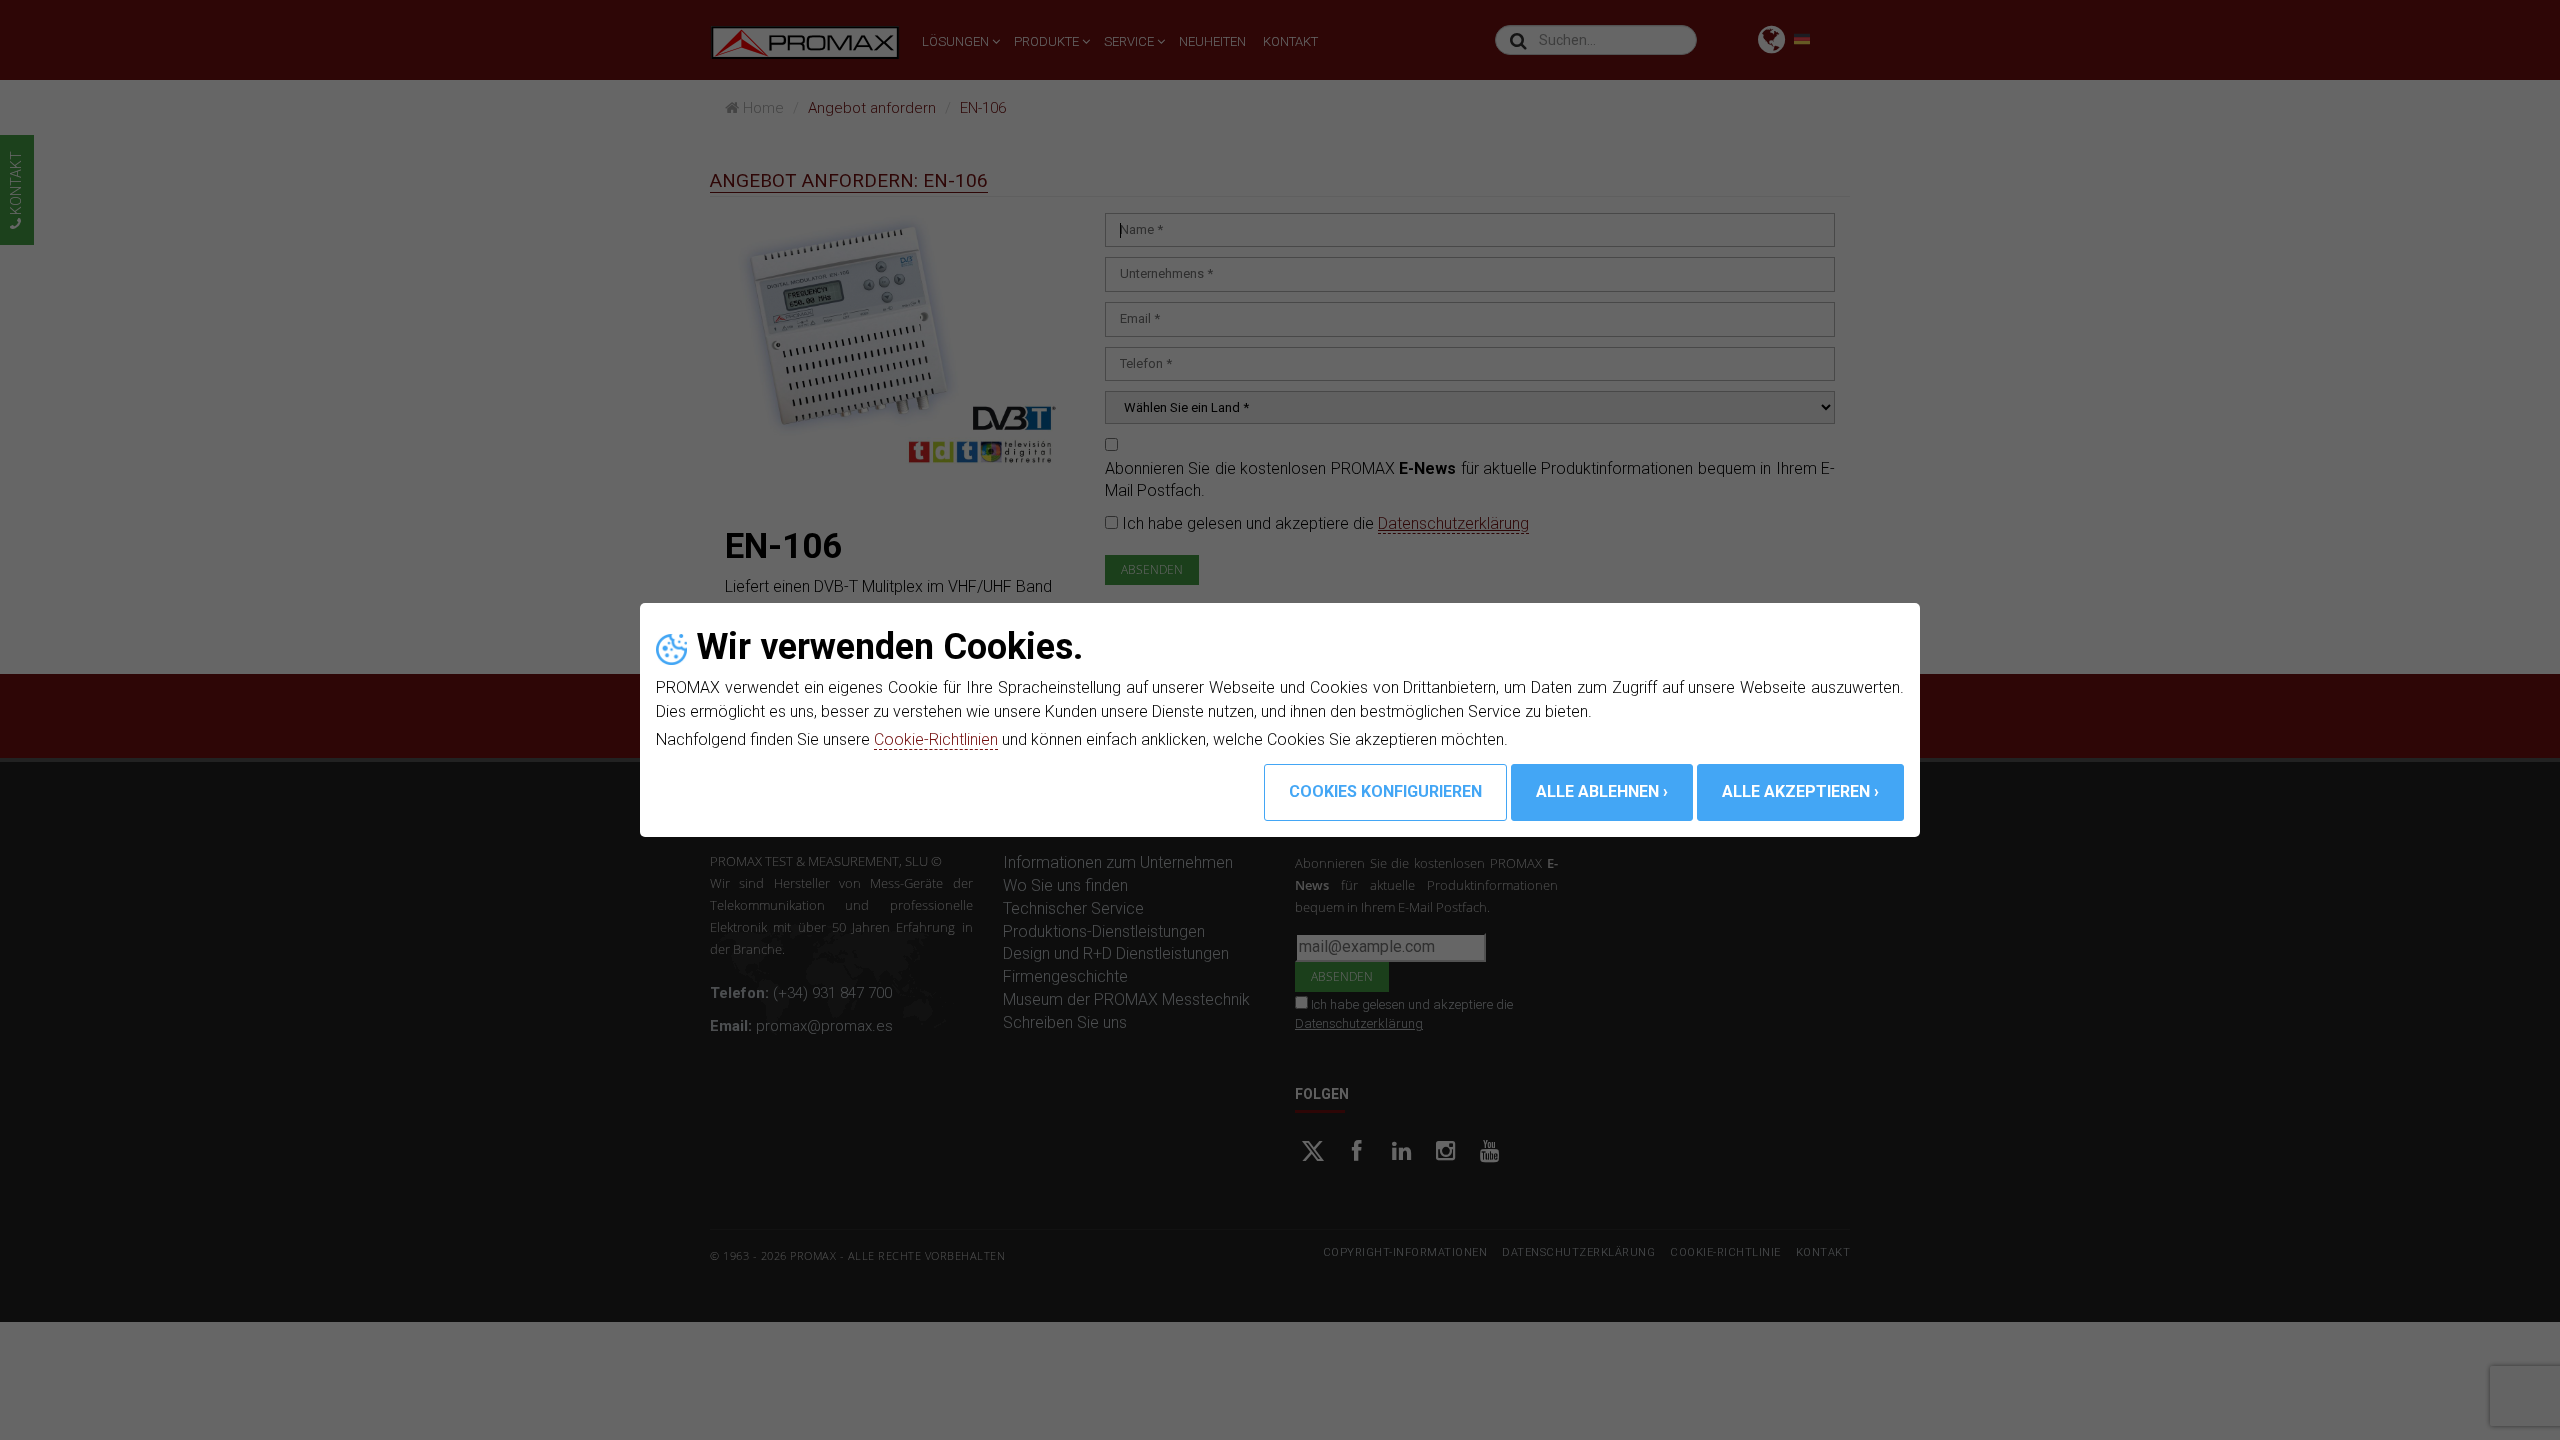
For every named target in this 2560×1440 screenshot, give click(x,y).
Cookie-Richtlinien (936, 739)
